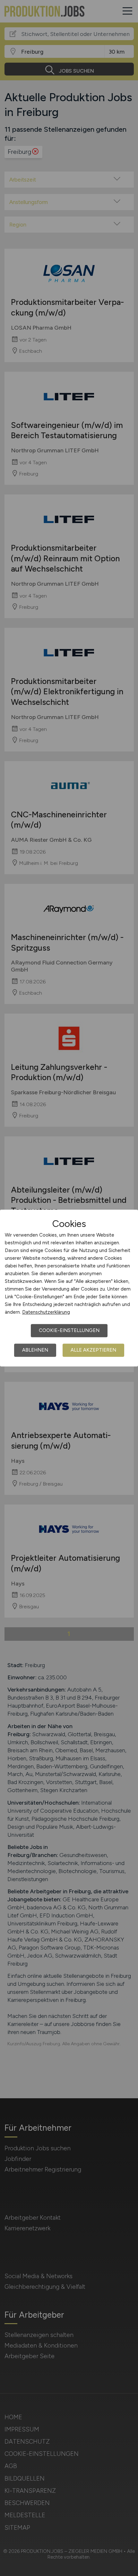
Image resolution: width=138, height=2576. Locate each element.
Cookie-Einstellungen (69, 1330)
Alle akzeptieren (93, 1350)
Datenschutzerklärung (46, 1312)
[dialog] (69, 1288)
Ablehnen (35, 1350)
